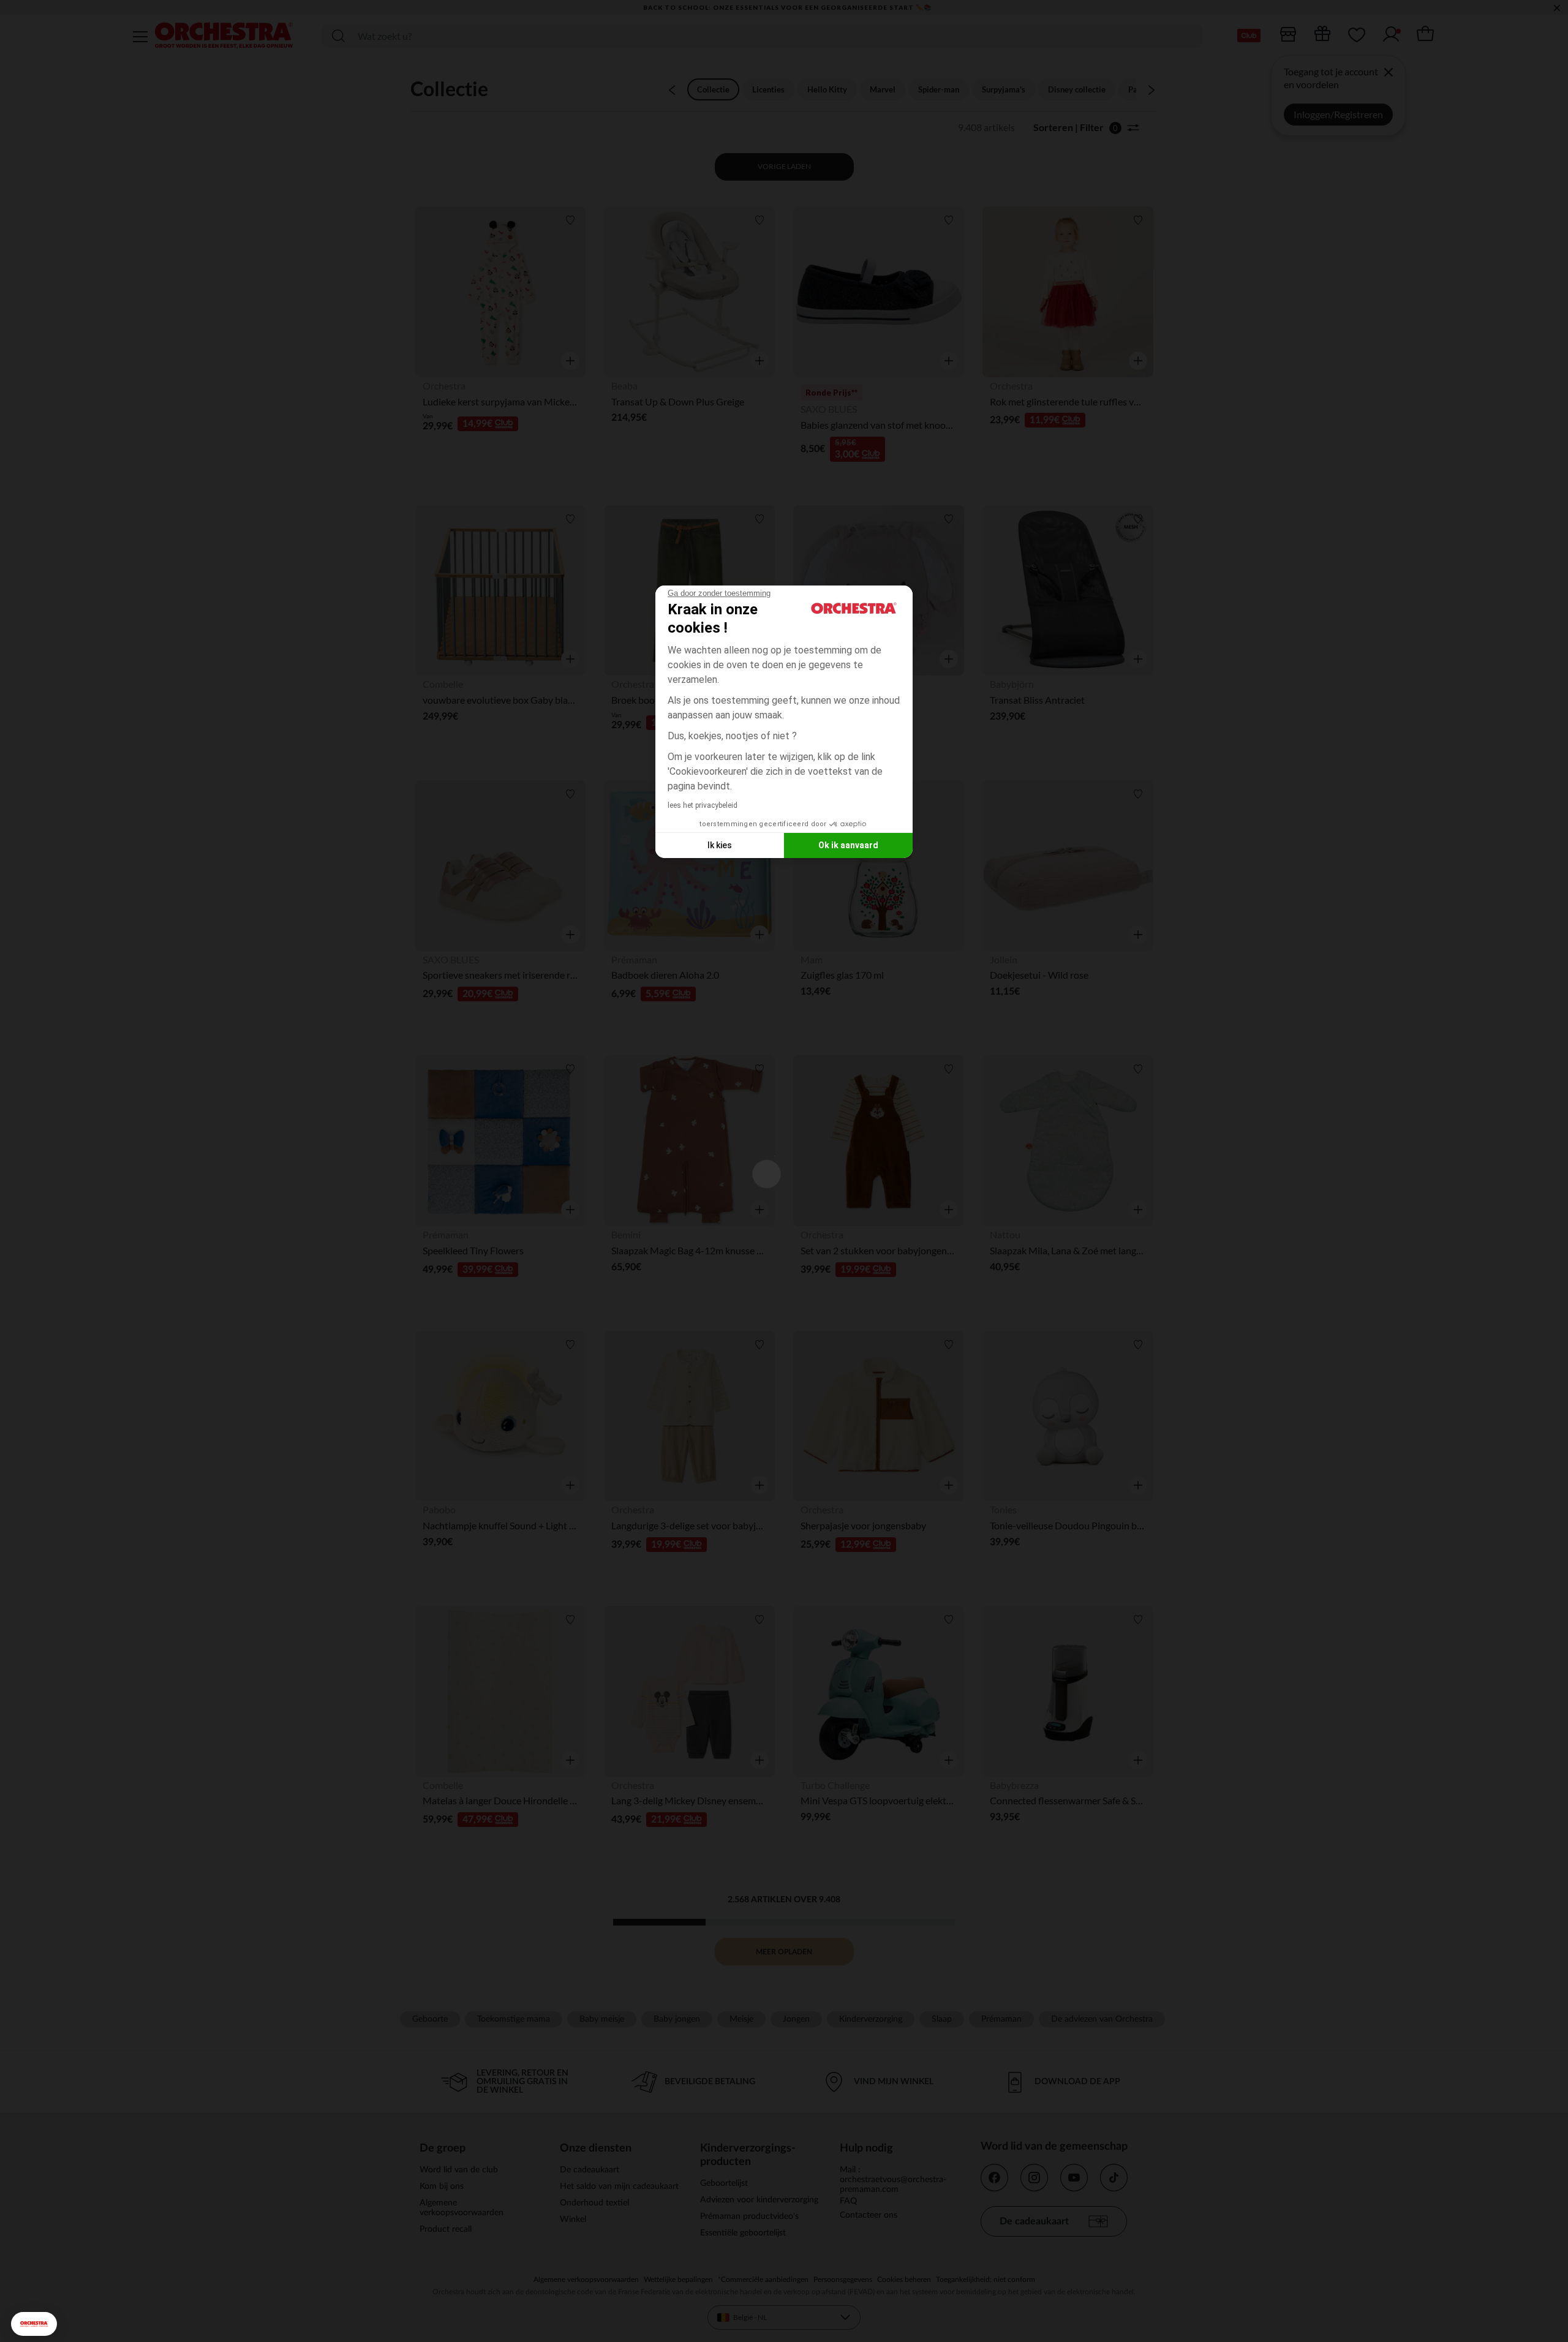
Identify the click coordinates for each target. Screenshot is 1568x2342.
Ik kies (720, 845)
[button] (34, 2324)
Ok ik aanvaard (848, 845)
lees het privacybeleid (703, 805)
